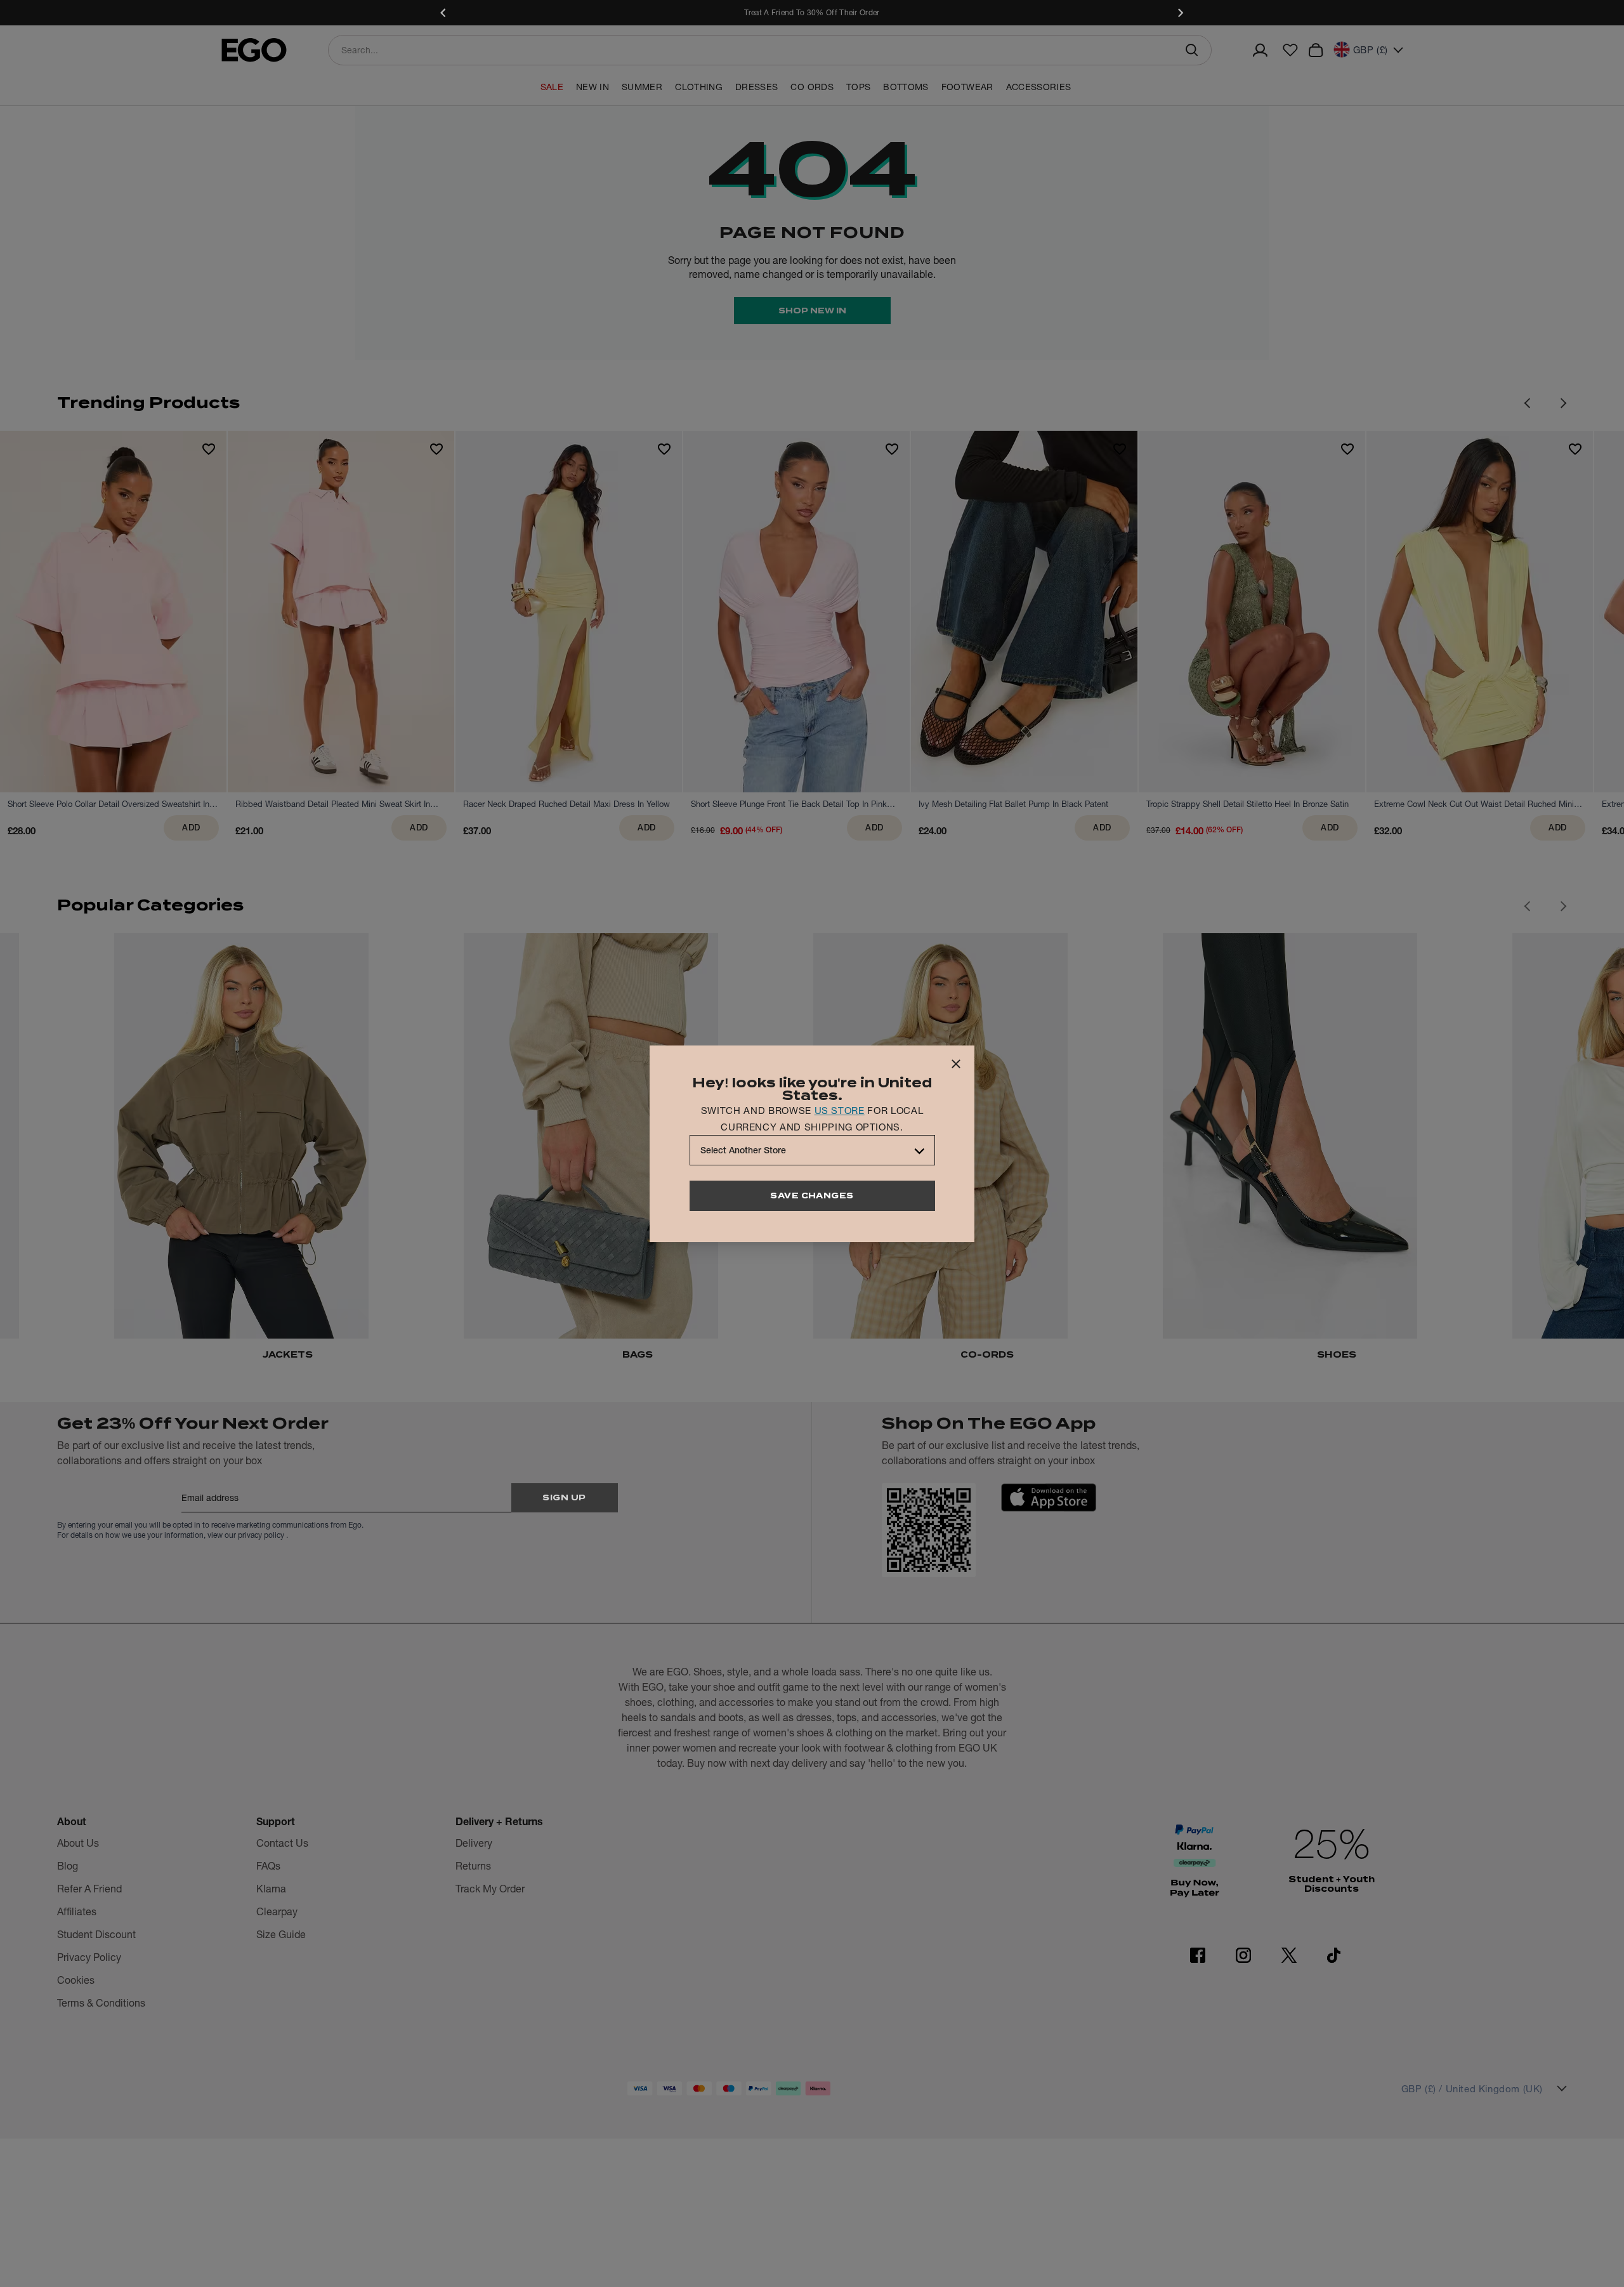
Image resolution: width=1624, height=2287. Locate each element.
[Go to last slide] (1527, 906)
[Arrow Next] (1564, 403)
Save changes (812, 1196)
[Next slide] (1180, 13)
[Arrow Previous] (1527, 403)
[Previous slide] (444, 13)
